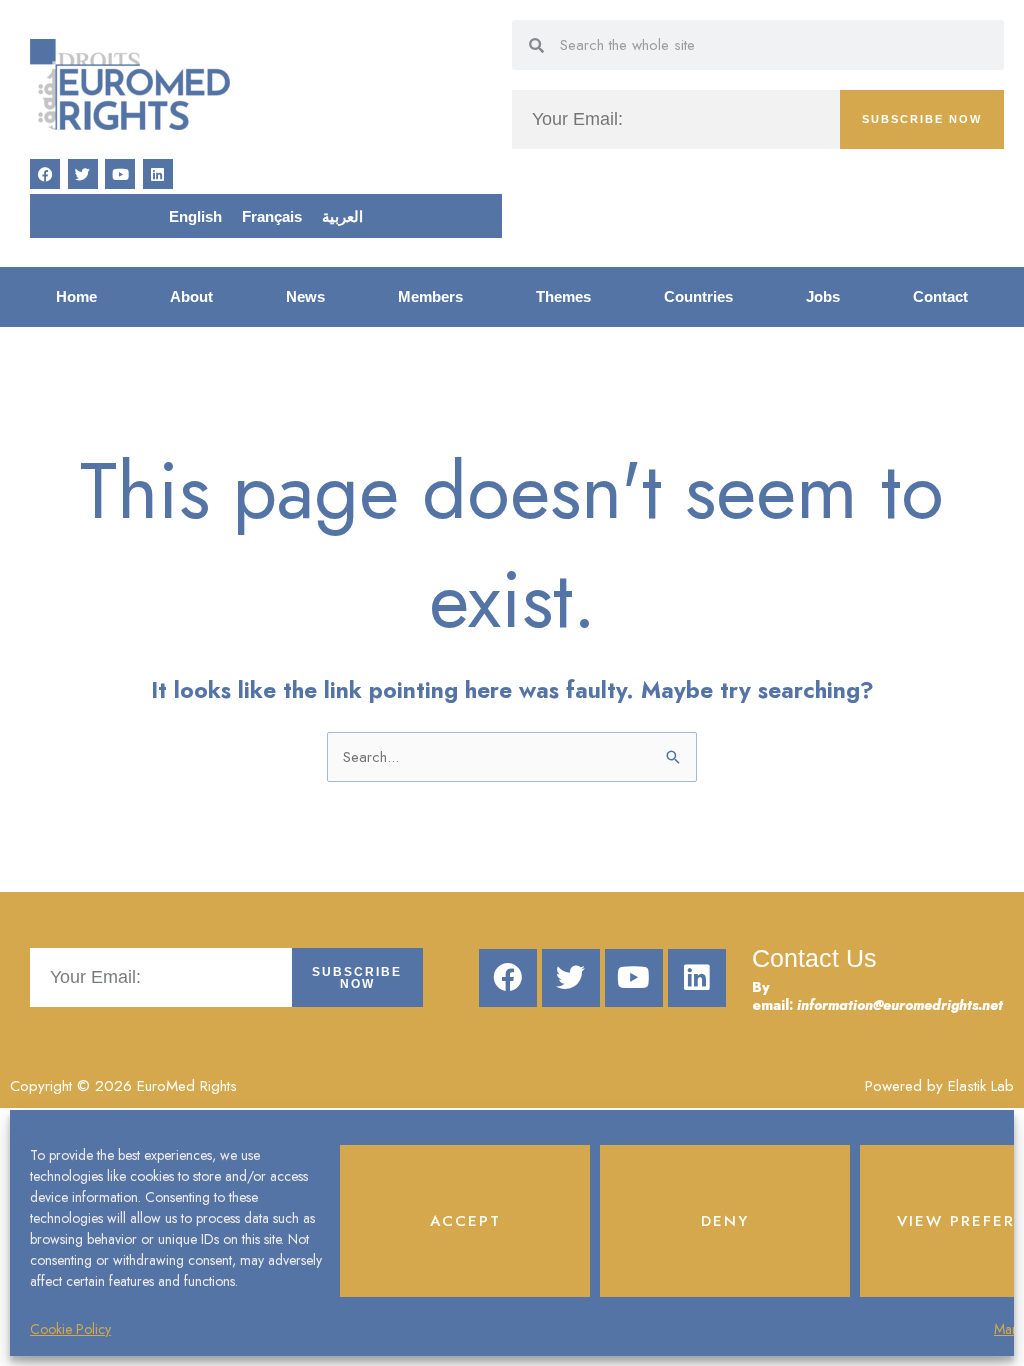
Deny (725, 1221)
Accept (465, 1221)
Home (76, 296)
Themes (563, 296)
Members (430, 296)
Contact (940, 296)
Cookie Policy (70, 1329)
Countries (698, 296)
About (191, 296)
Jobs (823, 296)
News (305, 296)
